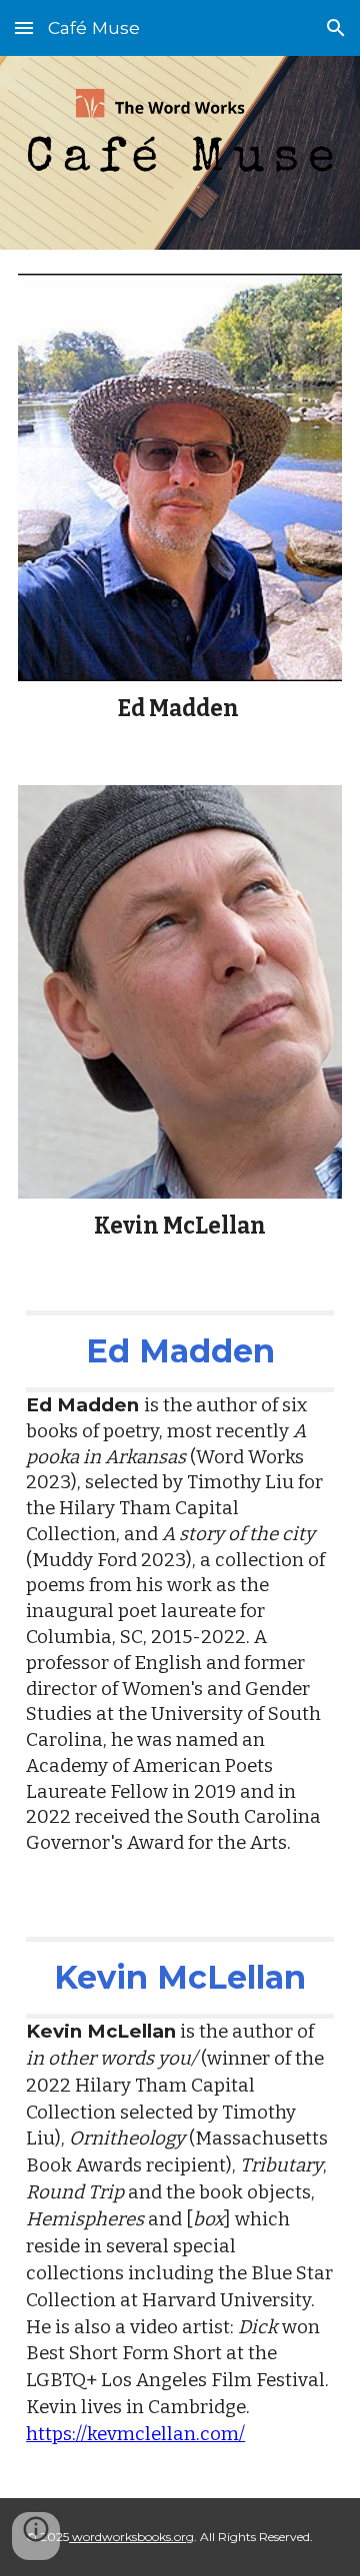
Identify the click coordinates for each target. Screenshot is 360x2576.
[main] (180, 709)
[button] (24, 27)
